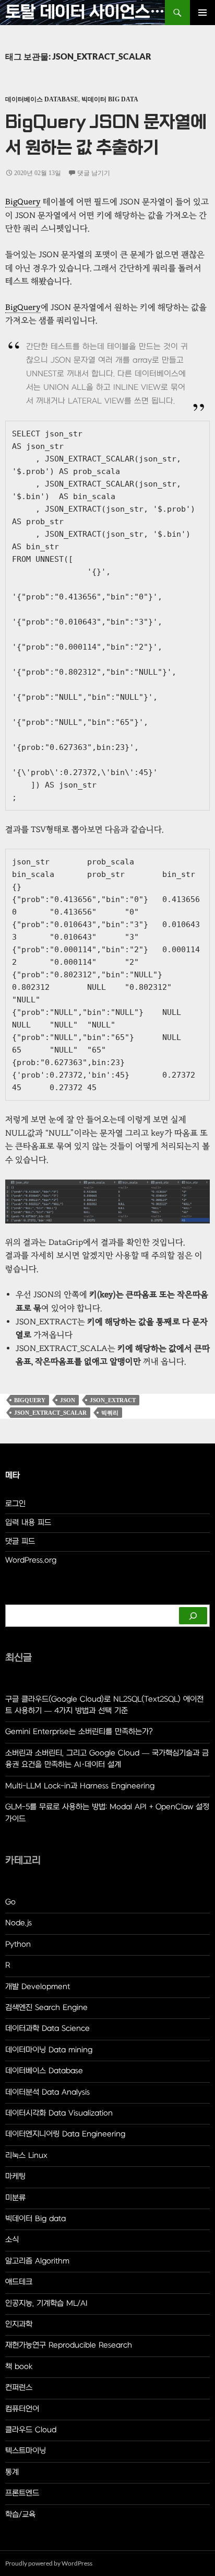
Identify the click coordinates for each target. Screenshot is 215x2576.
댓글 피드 (20, 1541)
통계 (12, 2472)
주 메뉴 (202, 13)
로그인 (15, 1504)
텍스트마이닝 (26, 2451)
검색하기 (19, 1599)
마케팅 (15, 2176)
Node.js (19, 1923)
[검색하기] (193, 1616)
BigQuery (30, 1400)
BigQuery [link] (23, 202)
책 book (19, 2367)
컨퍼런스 (19, 2388)
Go (10, 1902)
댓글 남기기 (94, 173)
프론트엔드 (22, 2493)
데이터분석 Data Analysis (47, 2092)
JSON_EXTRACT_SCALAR (50, 1413)
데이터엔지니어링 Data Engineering (65, 2134)
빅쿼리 (110, 1413)
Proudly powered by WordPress (49, 2563)
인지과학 (19, 2324)
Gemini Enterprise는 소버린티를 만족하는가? (79, 1732)
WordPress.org (31, 1560)
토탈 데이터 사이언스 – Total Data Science (85, 12)
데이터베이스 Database (42, 99)
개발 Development (38, 1987)
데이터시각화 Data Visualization (59, 2113)
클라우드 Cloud (31, 2430)
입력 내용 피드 (28, 1523)
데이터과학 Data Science (47, 2029)
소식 (12, 2240)
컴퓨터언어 (22, 2409)
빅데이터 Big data (110, 99)
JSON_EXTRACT (113, 1400)
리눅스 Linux (26, 2156)
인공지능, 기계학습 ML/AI (46, 2303)
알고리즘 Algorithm (37, 2261)
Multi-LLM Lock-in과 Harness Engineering (80, 1786)
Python (18, 1944)
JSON (68, 1400)
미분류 (15, 2198)
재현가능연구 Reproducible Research (69, 2345)
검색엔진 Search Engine (46, 2008)
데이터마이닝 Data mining (49, 2050)
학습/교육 (20, 2515)
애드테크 (19, 2282)
